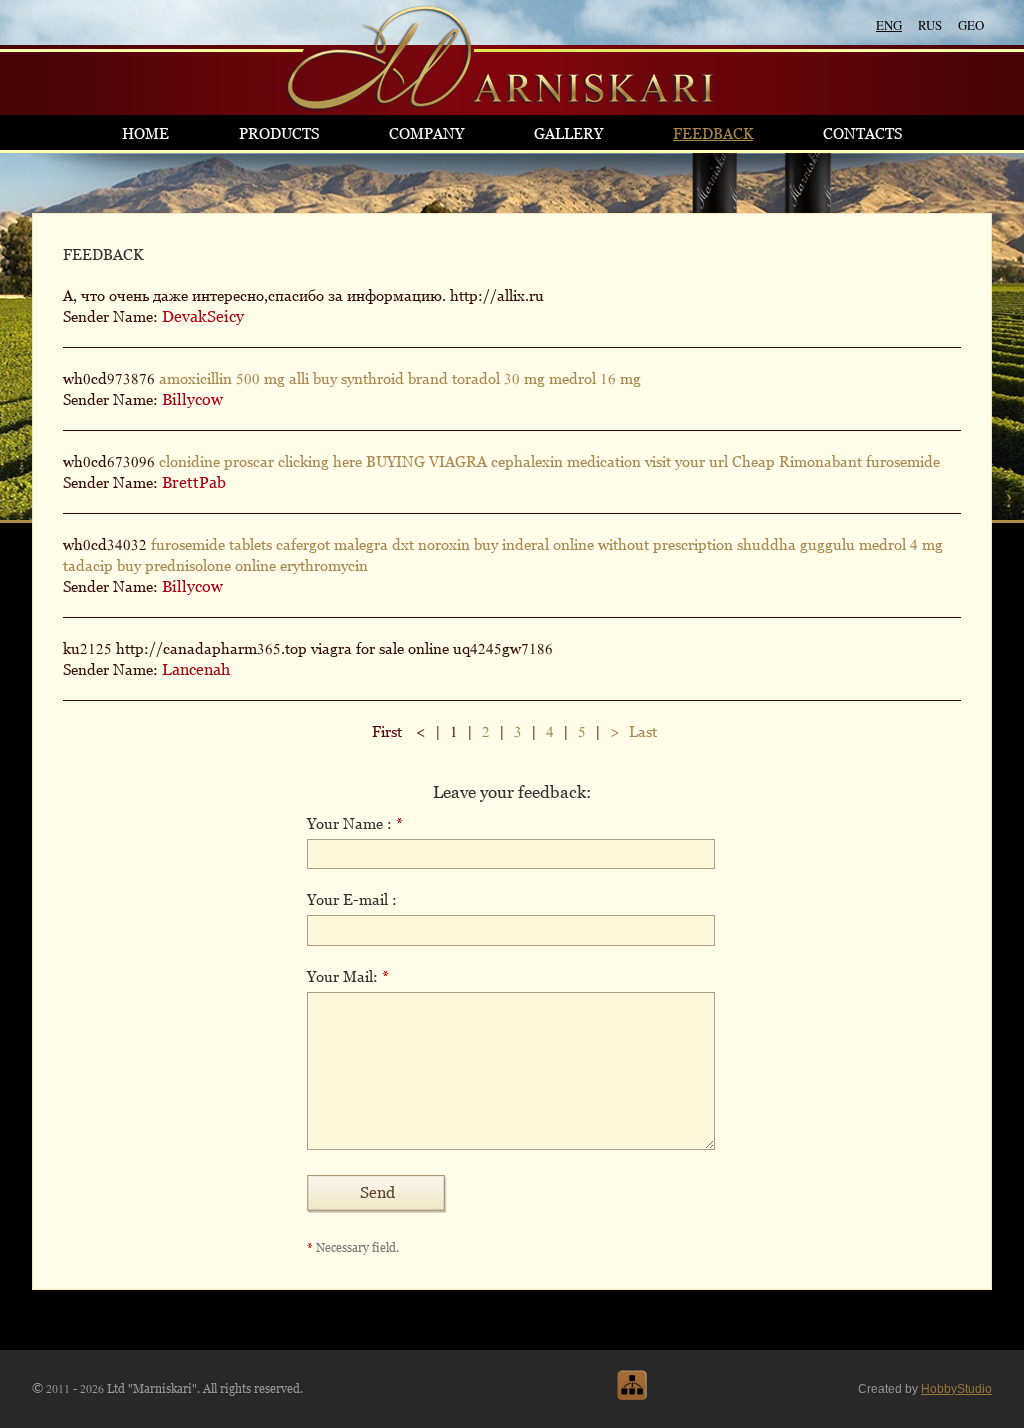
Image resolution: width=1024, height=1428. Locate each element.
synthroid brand (394, 378)
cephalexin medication (566, 461)
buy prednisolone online (196, 565)
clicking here (320, 461)
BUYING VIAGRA (426, 461)
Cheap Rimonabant (797, 461)
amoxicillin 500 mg (222, 378)
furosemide (903, 461)
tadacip (88, 565)
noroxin (444, 544)
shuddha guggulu (796, 544)
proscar (249, 461)
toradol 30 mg (498, 378)
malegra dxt (374, 544)
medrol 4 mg (901, 544)
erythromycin (324, 565)
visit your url (686, 461)
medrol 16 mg (595, 378)
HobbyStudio (956, 1389)
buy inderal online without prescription (603, 544)
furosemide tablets (211, 544)
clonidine (189, 461)
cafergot (303, 544)
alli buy (313, 378)
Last (643, 731)
